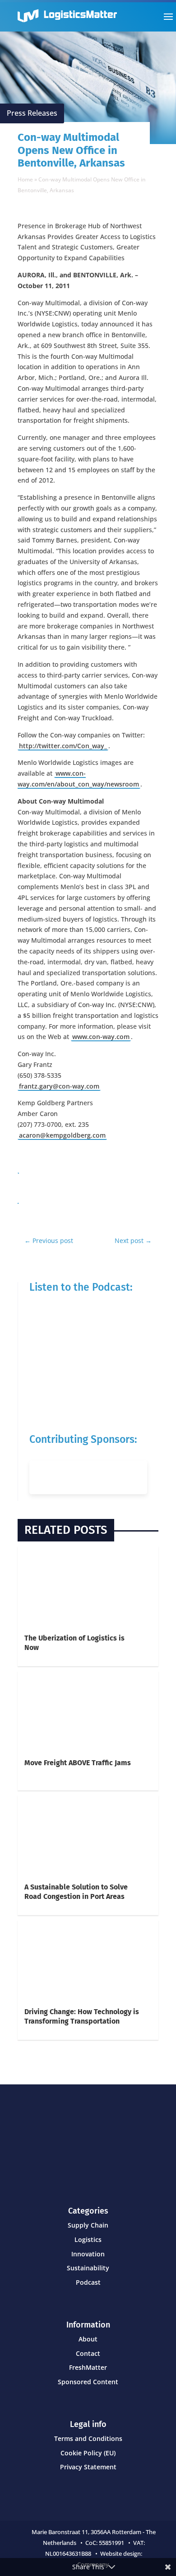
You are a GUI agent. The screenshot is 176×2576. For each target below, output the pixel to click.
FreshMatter (88, 2367)
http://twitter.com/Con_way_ (63, 746)
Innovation (88, 2254)
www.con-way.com (101, 1037)
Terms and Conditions (88, 2438)
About (88, 2339)
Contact (88, 2353)
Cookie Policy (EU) (88, 2453)
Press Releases (32, 113)
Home (25, 179)
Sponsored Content (88, 2382)
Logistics (88, 2239)
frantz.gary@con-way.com (59, 1086)
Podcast (88, 2282)
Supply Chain (88, 2225)
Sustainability (88, 2268)
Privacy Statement (88, 2467)
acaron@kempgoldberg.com (62, 1135)
